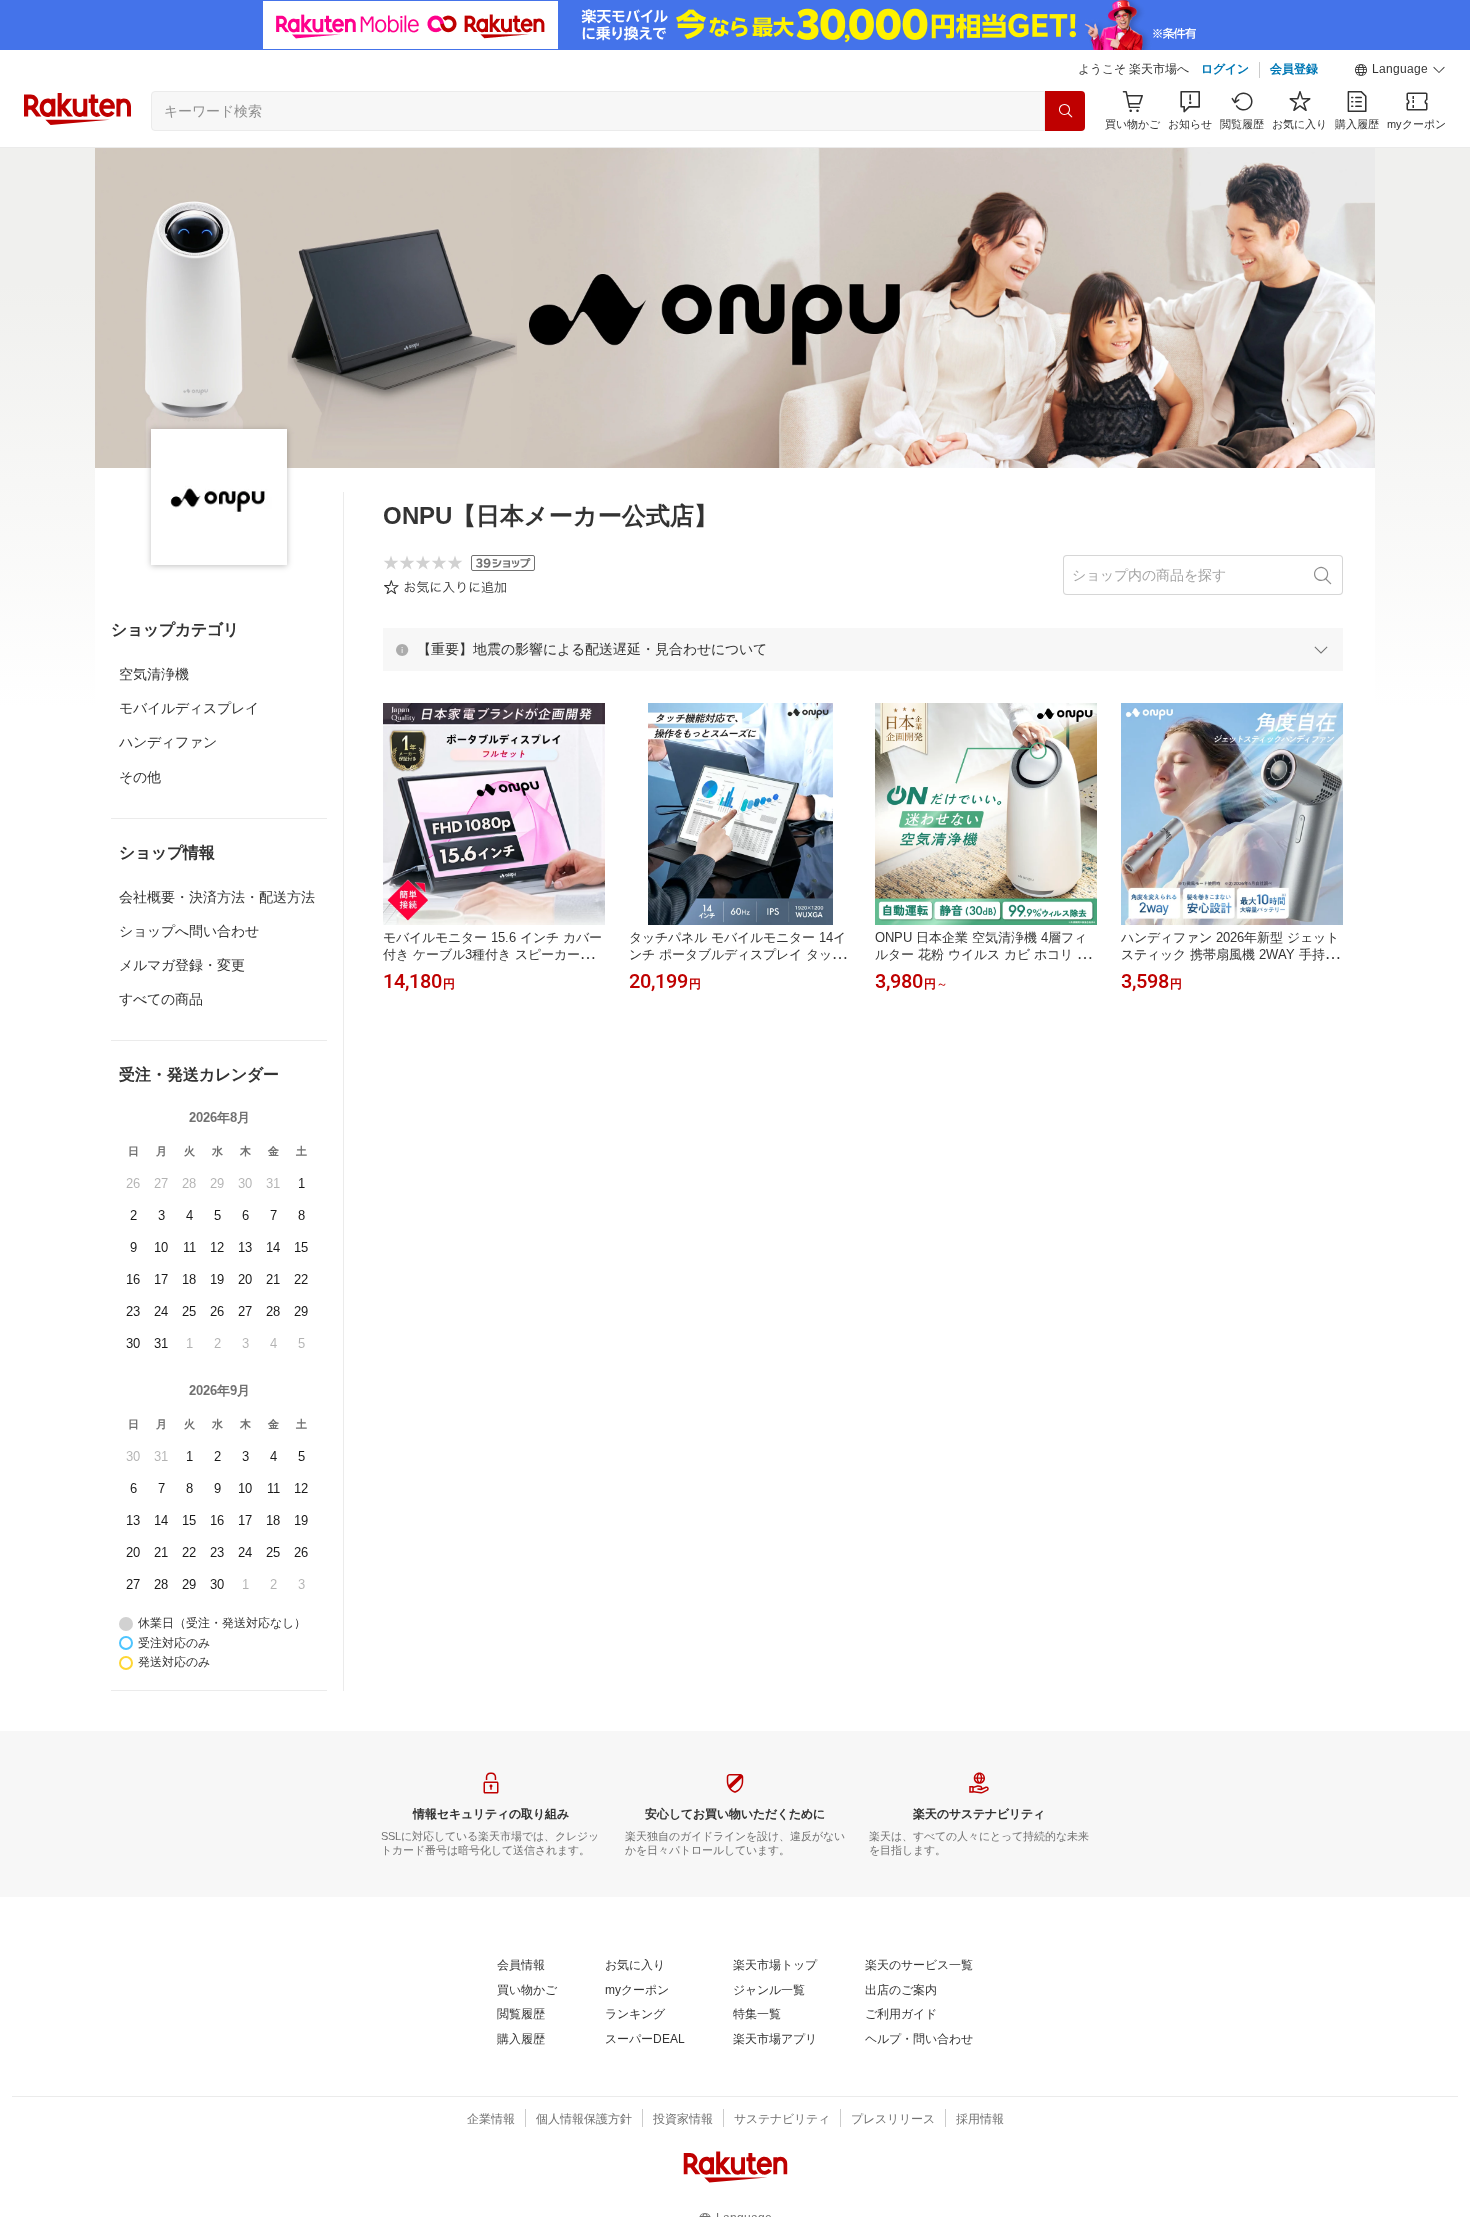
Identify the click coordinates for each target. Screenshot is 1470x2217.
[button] (1400, 70)
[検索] (1065, 111)
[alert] (863, 649)
